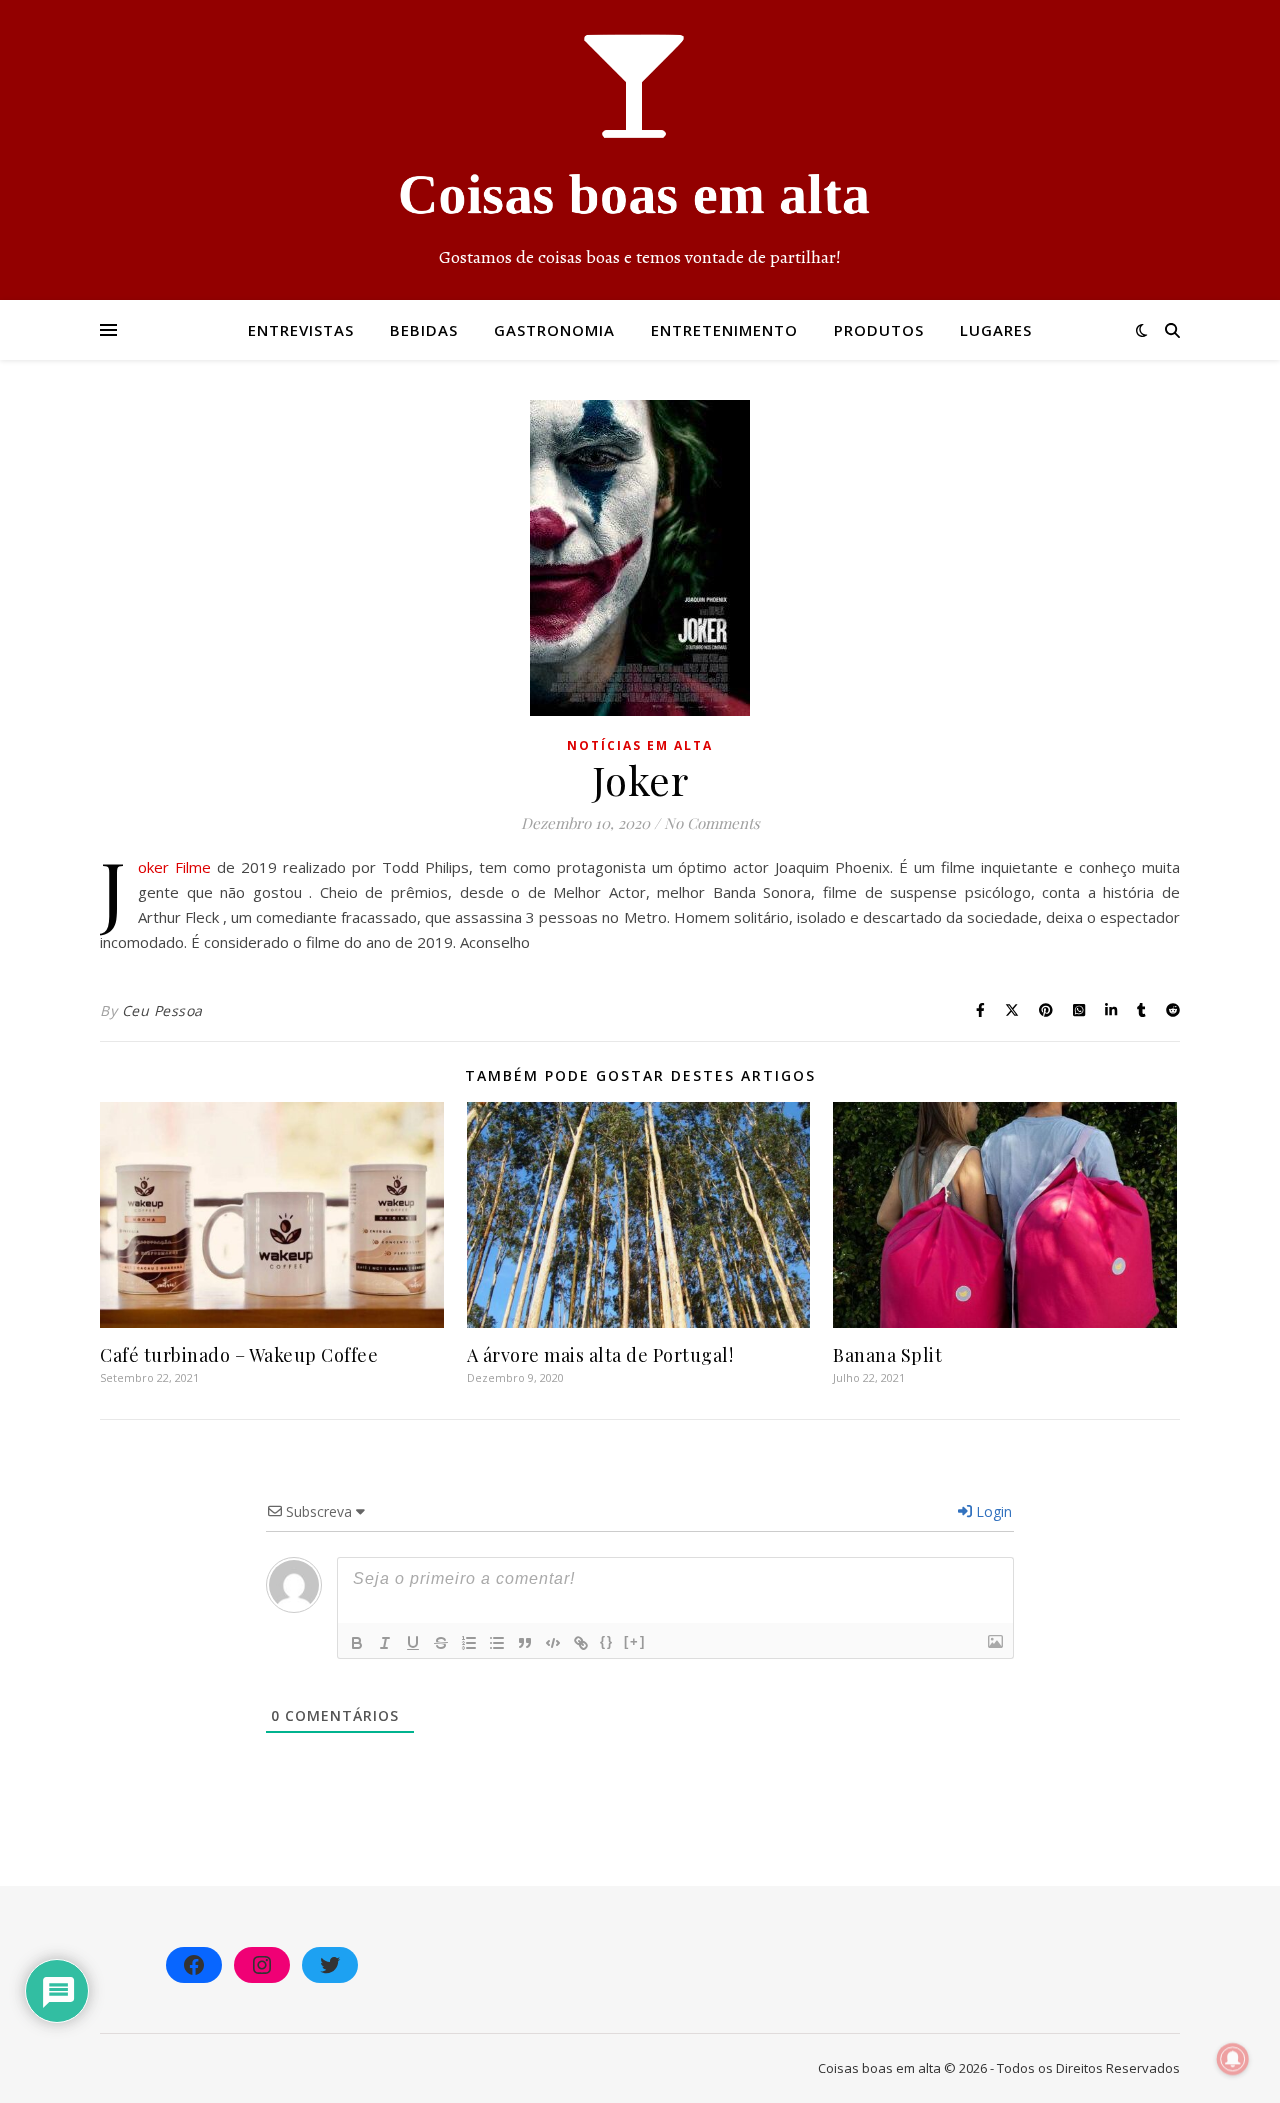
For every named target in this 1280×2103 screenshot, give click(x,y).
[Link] (581, 1643)
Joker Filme (174, 867)
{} (607, 1641)
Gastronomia (554, 330)
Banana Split (887, 1355)
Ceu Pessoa (162, 1010)
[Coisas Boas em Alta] (640, 150)
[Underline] (413, 1643)
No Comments (712, 823)
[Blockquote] (525, 1643)
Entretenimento (724, 330)
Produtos (879, 330)
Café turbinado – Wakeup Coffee (239, 1355)
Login (992, 1511)
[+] (635, 1641)
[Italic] (385, 1643)
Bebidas (424, 330)
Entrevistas (301, 330)
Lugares (996, 330)
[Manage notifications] (1233, 2059)
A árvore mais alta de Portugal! (600, 1355)
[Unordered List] (497, 1643)
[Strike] (441, 1643)
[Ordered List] (469, 1643)
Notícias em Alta (640, 745)
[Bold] (357, 1643)
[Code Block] (553, 1643)
